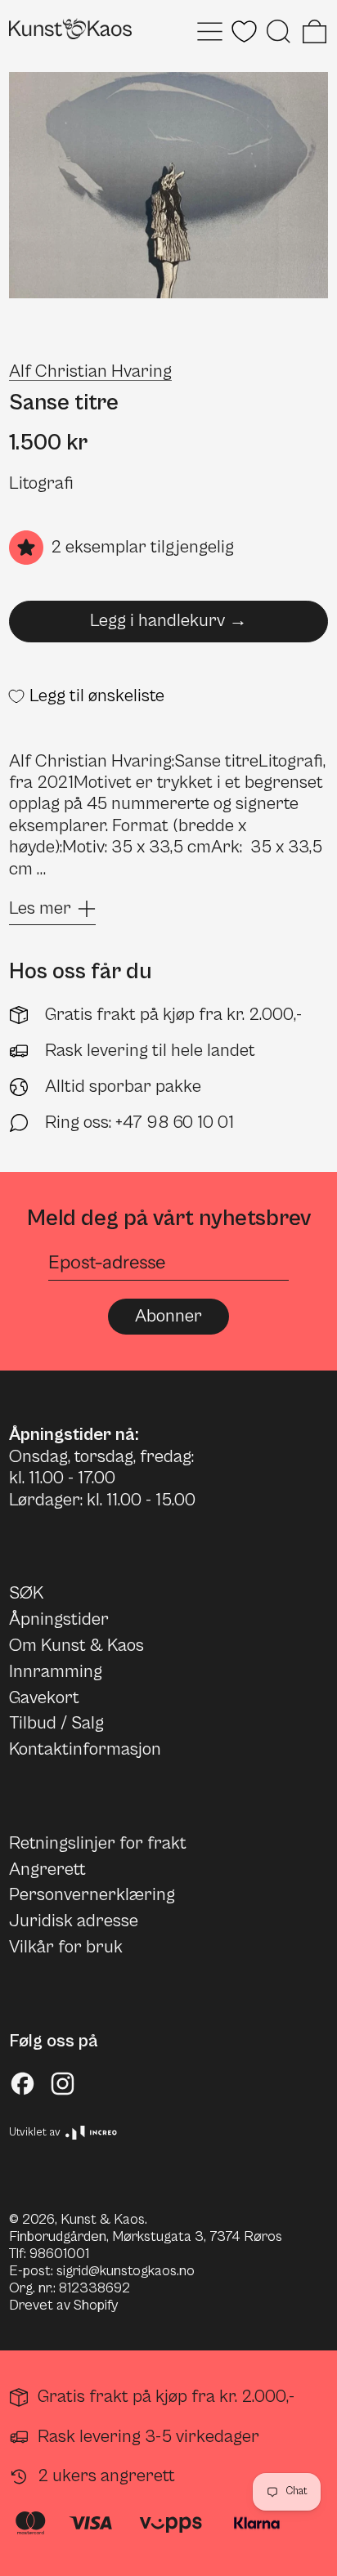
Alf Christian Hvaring (90, 371)
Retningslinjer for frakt (98, 1843)
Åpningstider (59, 1619)
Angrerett (47, 1869)
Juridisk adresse (74, 1921)
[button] (279, 31)
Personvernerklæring (92, 1895)
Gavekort (44, 1698)
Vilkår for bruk (66, 1947)
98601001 (59, 2254)
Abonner (168, 1316)
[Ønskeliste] (244, 31)
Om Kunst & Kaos (76, 1646)
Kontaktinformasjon (85, 1749)
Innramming (56, 1672)
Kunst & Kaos (103, 2220)
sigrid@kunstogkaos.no (126, 2271)
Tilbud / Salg (56, 1723)
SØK (26, 1593)
